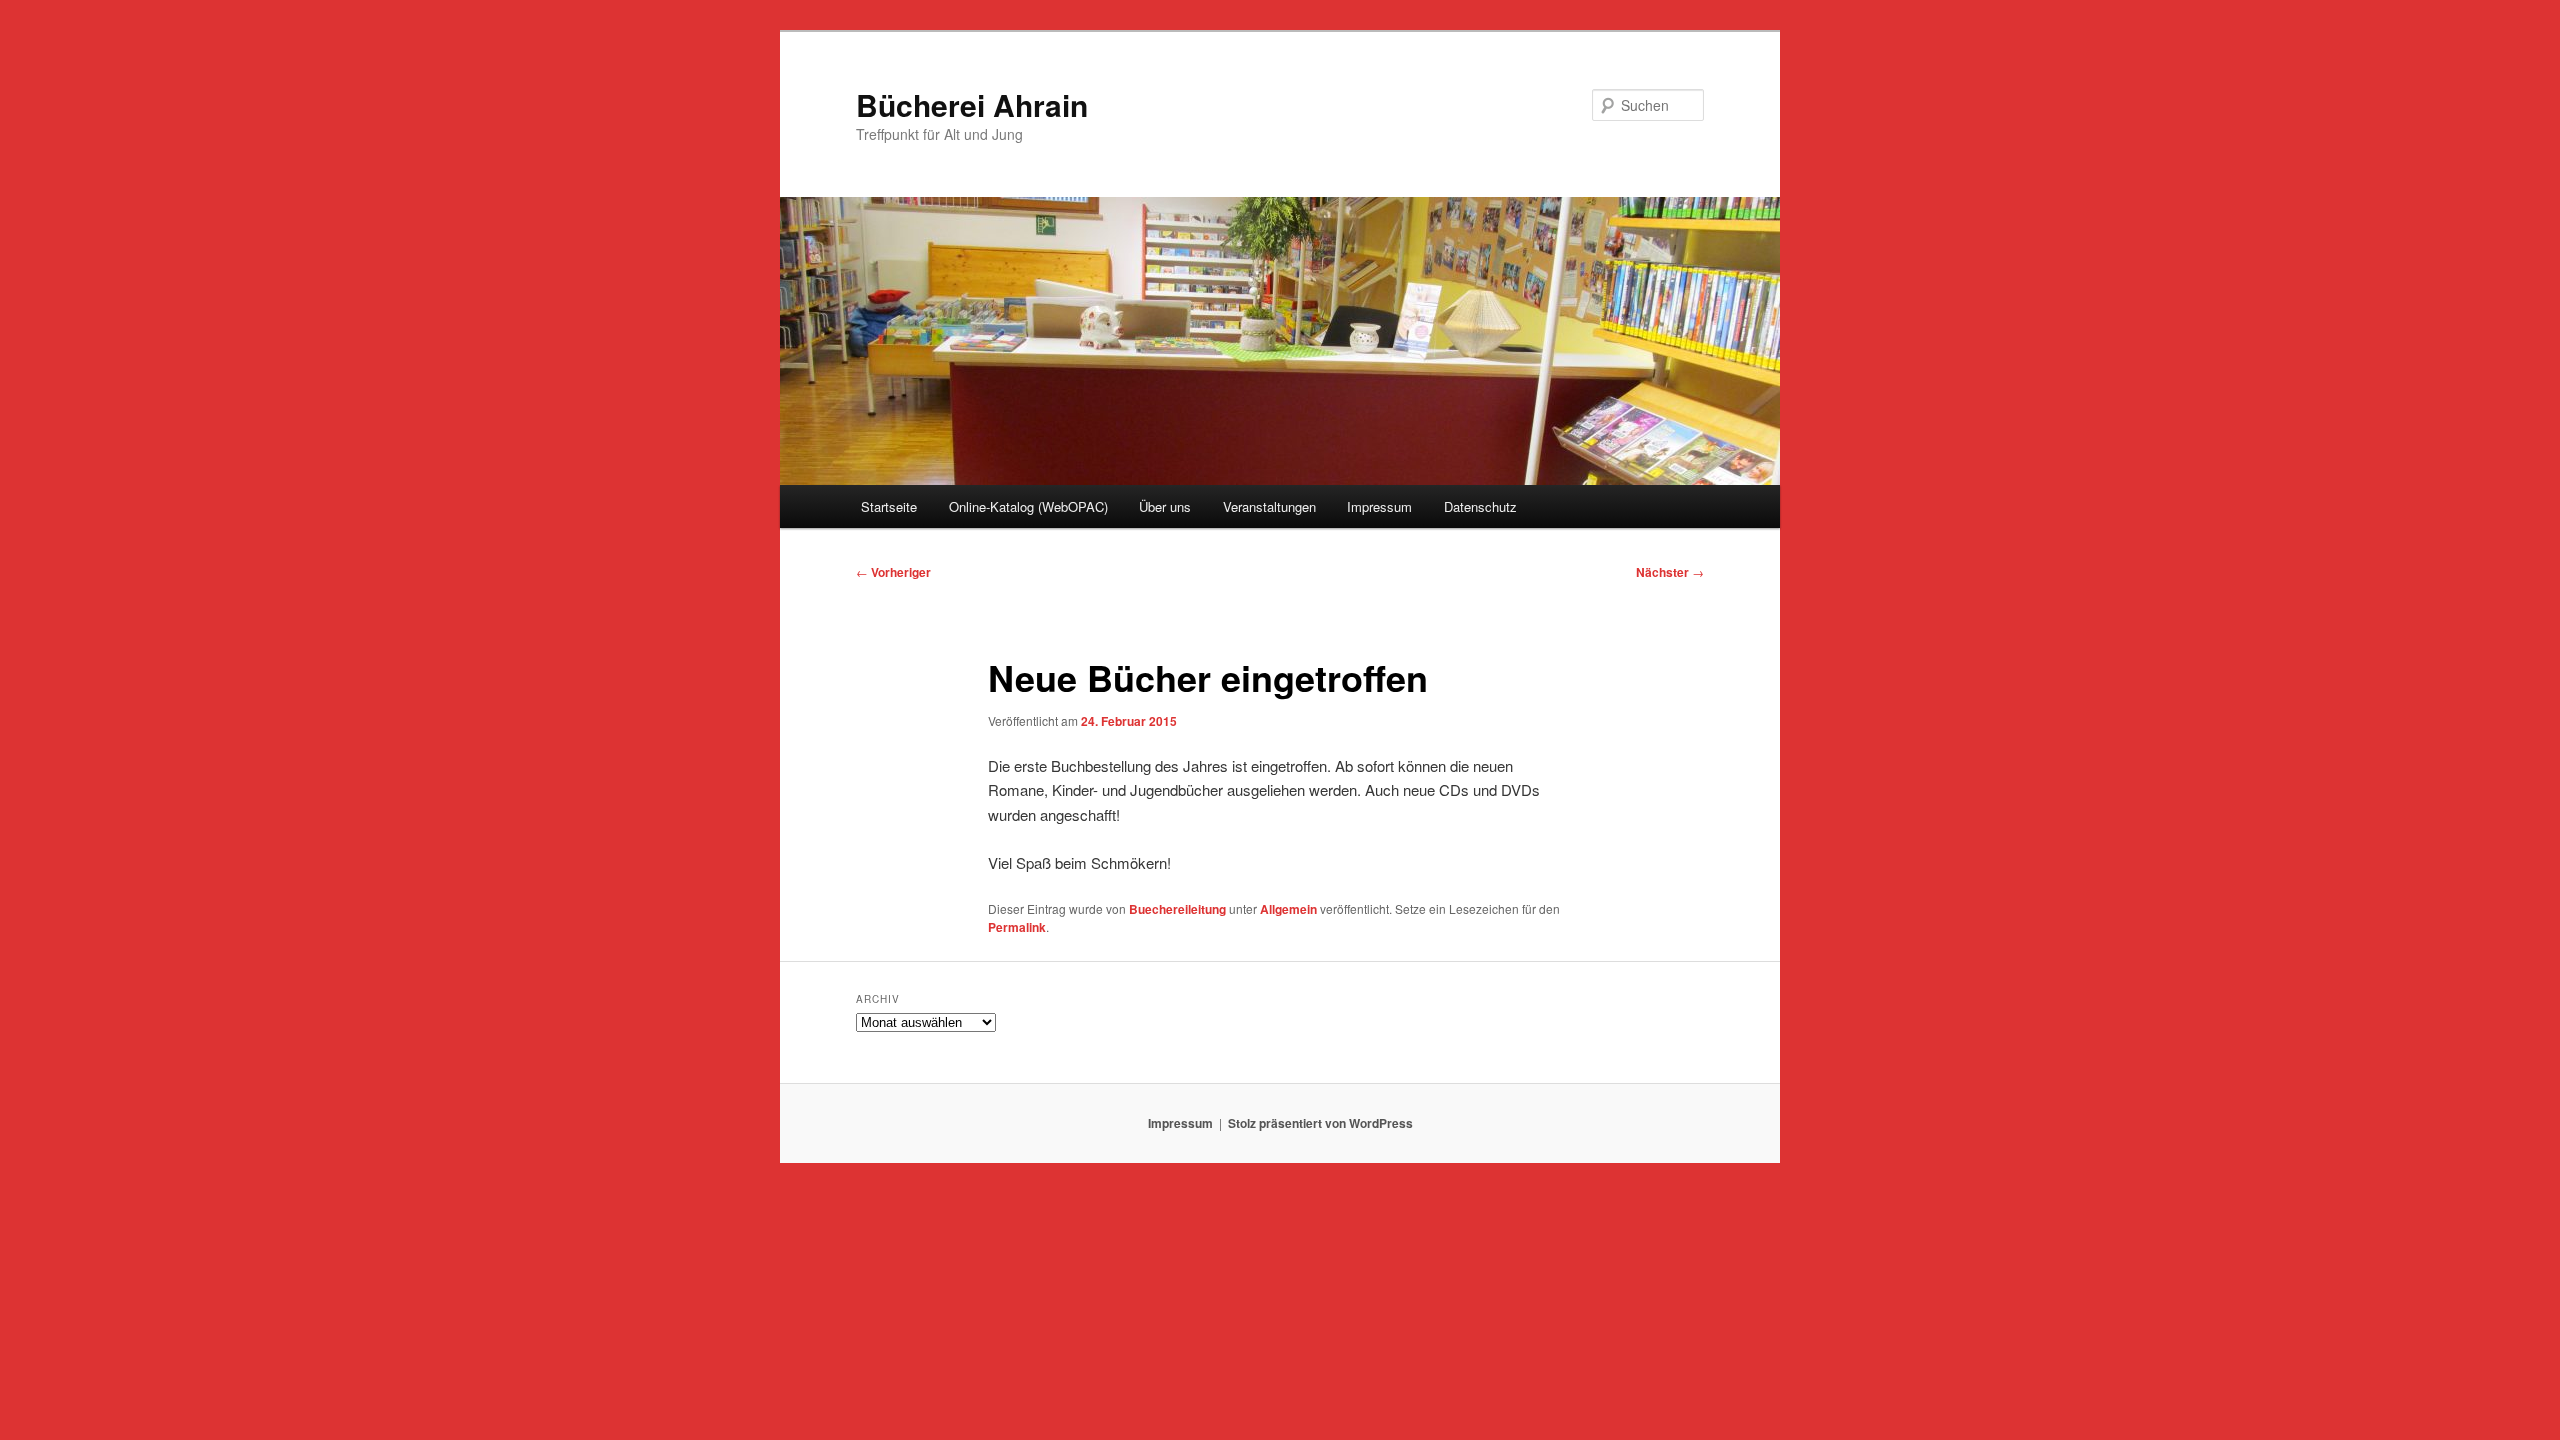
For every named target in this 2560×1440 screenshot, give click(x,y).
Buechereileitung (1177, 909)
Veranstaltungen (1269, 506)
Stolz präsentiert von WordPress (1320, 1123)
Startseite (889, 506)
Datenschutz (1480, 506)
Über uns (1165, 506)
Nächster (1670, 572)
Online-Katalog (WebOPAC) (1028, 506)
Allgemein (1288, 909)
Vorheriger (893, 572)
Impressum (1379, 506)
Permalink (1017, 927)
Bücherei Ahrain (972, 104)
